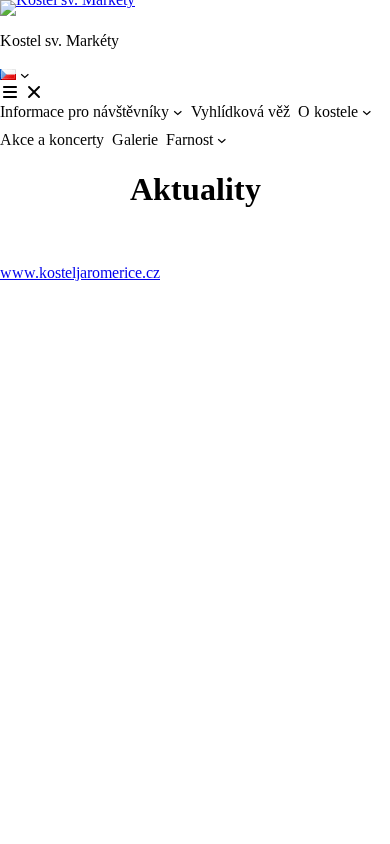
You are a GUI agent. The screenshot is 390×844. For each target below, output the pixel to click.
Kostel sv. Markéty (59, 40)
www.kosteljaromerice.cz (80, 272)
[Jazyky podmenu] (25, 75)
